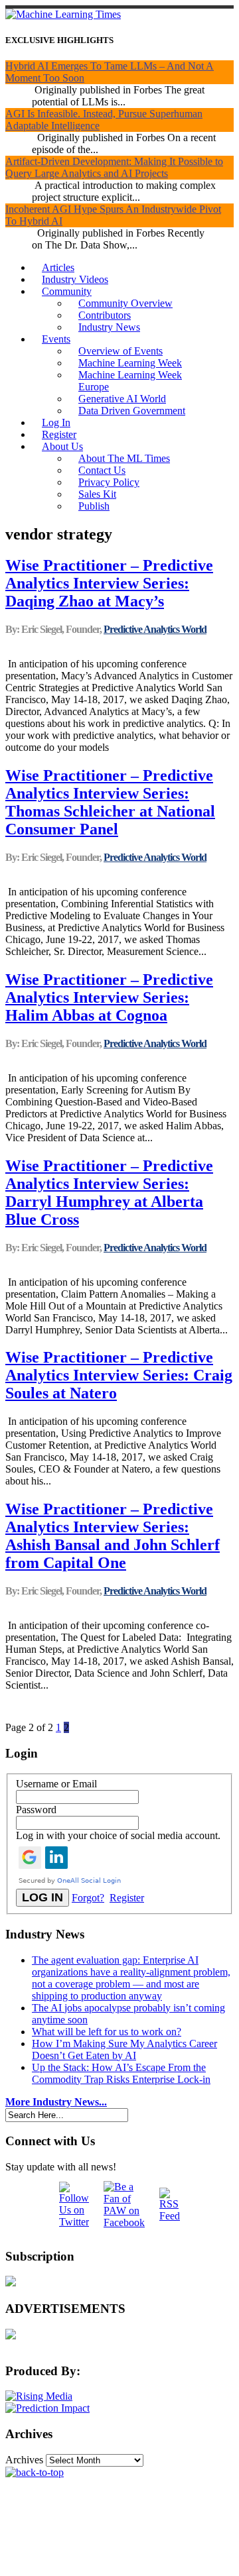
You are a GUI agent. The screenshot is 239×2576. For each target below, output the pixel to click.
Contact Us (102, 470)
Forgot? (88, 1898)
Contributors (105, 315)
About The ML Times (124, 458)
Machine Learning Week (130, 363)
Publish (94, 506)
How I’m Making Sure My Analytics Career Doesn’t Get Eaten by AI (124, 2049)
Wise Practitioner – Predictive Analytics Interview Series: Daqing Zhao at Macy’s (109, 583)
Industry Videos (75, 279)
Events (56, 339)
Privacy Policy (109, 482)
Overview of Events (120, 351)
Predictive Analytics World (155, 629)
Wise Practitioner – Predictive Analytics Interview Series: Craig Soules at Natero (119, 1375)
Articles (58, 267)
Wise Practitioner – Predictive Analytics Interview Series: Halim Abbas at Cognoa (109, 997)
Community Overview (125, 303)
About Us (62, 446)
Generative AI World (122, 399)
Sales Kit (97, 494)
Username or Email (56, 1784)
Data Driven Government (132, 411)
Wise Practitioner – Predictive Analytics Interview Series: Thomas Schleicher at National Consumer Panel (110, 802)
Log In (56, 422)
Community (67, 291)
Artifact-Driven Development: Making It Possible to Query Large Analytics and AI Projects (114, 167)
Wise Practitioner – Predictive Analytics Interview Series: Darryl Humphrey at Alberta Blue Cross (109, 1193)
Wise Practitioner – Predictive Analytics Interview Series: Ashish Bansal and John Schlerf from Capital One (113, 1536)
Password (36, 1810)
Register (59, 434)
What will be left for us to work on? (107, 2032)
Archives (24, 2460)
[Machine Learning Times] (63, 14)
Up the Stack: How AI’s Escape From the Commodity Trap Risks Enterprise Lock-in (121, 2073)
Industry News (109, 327)
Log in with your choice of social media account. (118, 1835)
